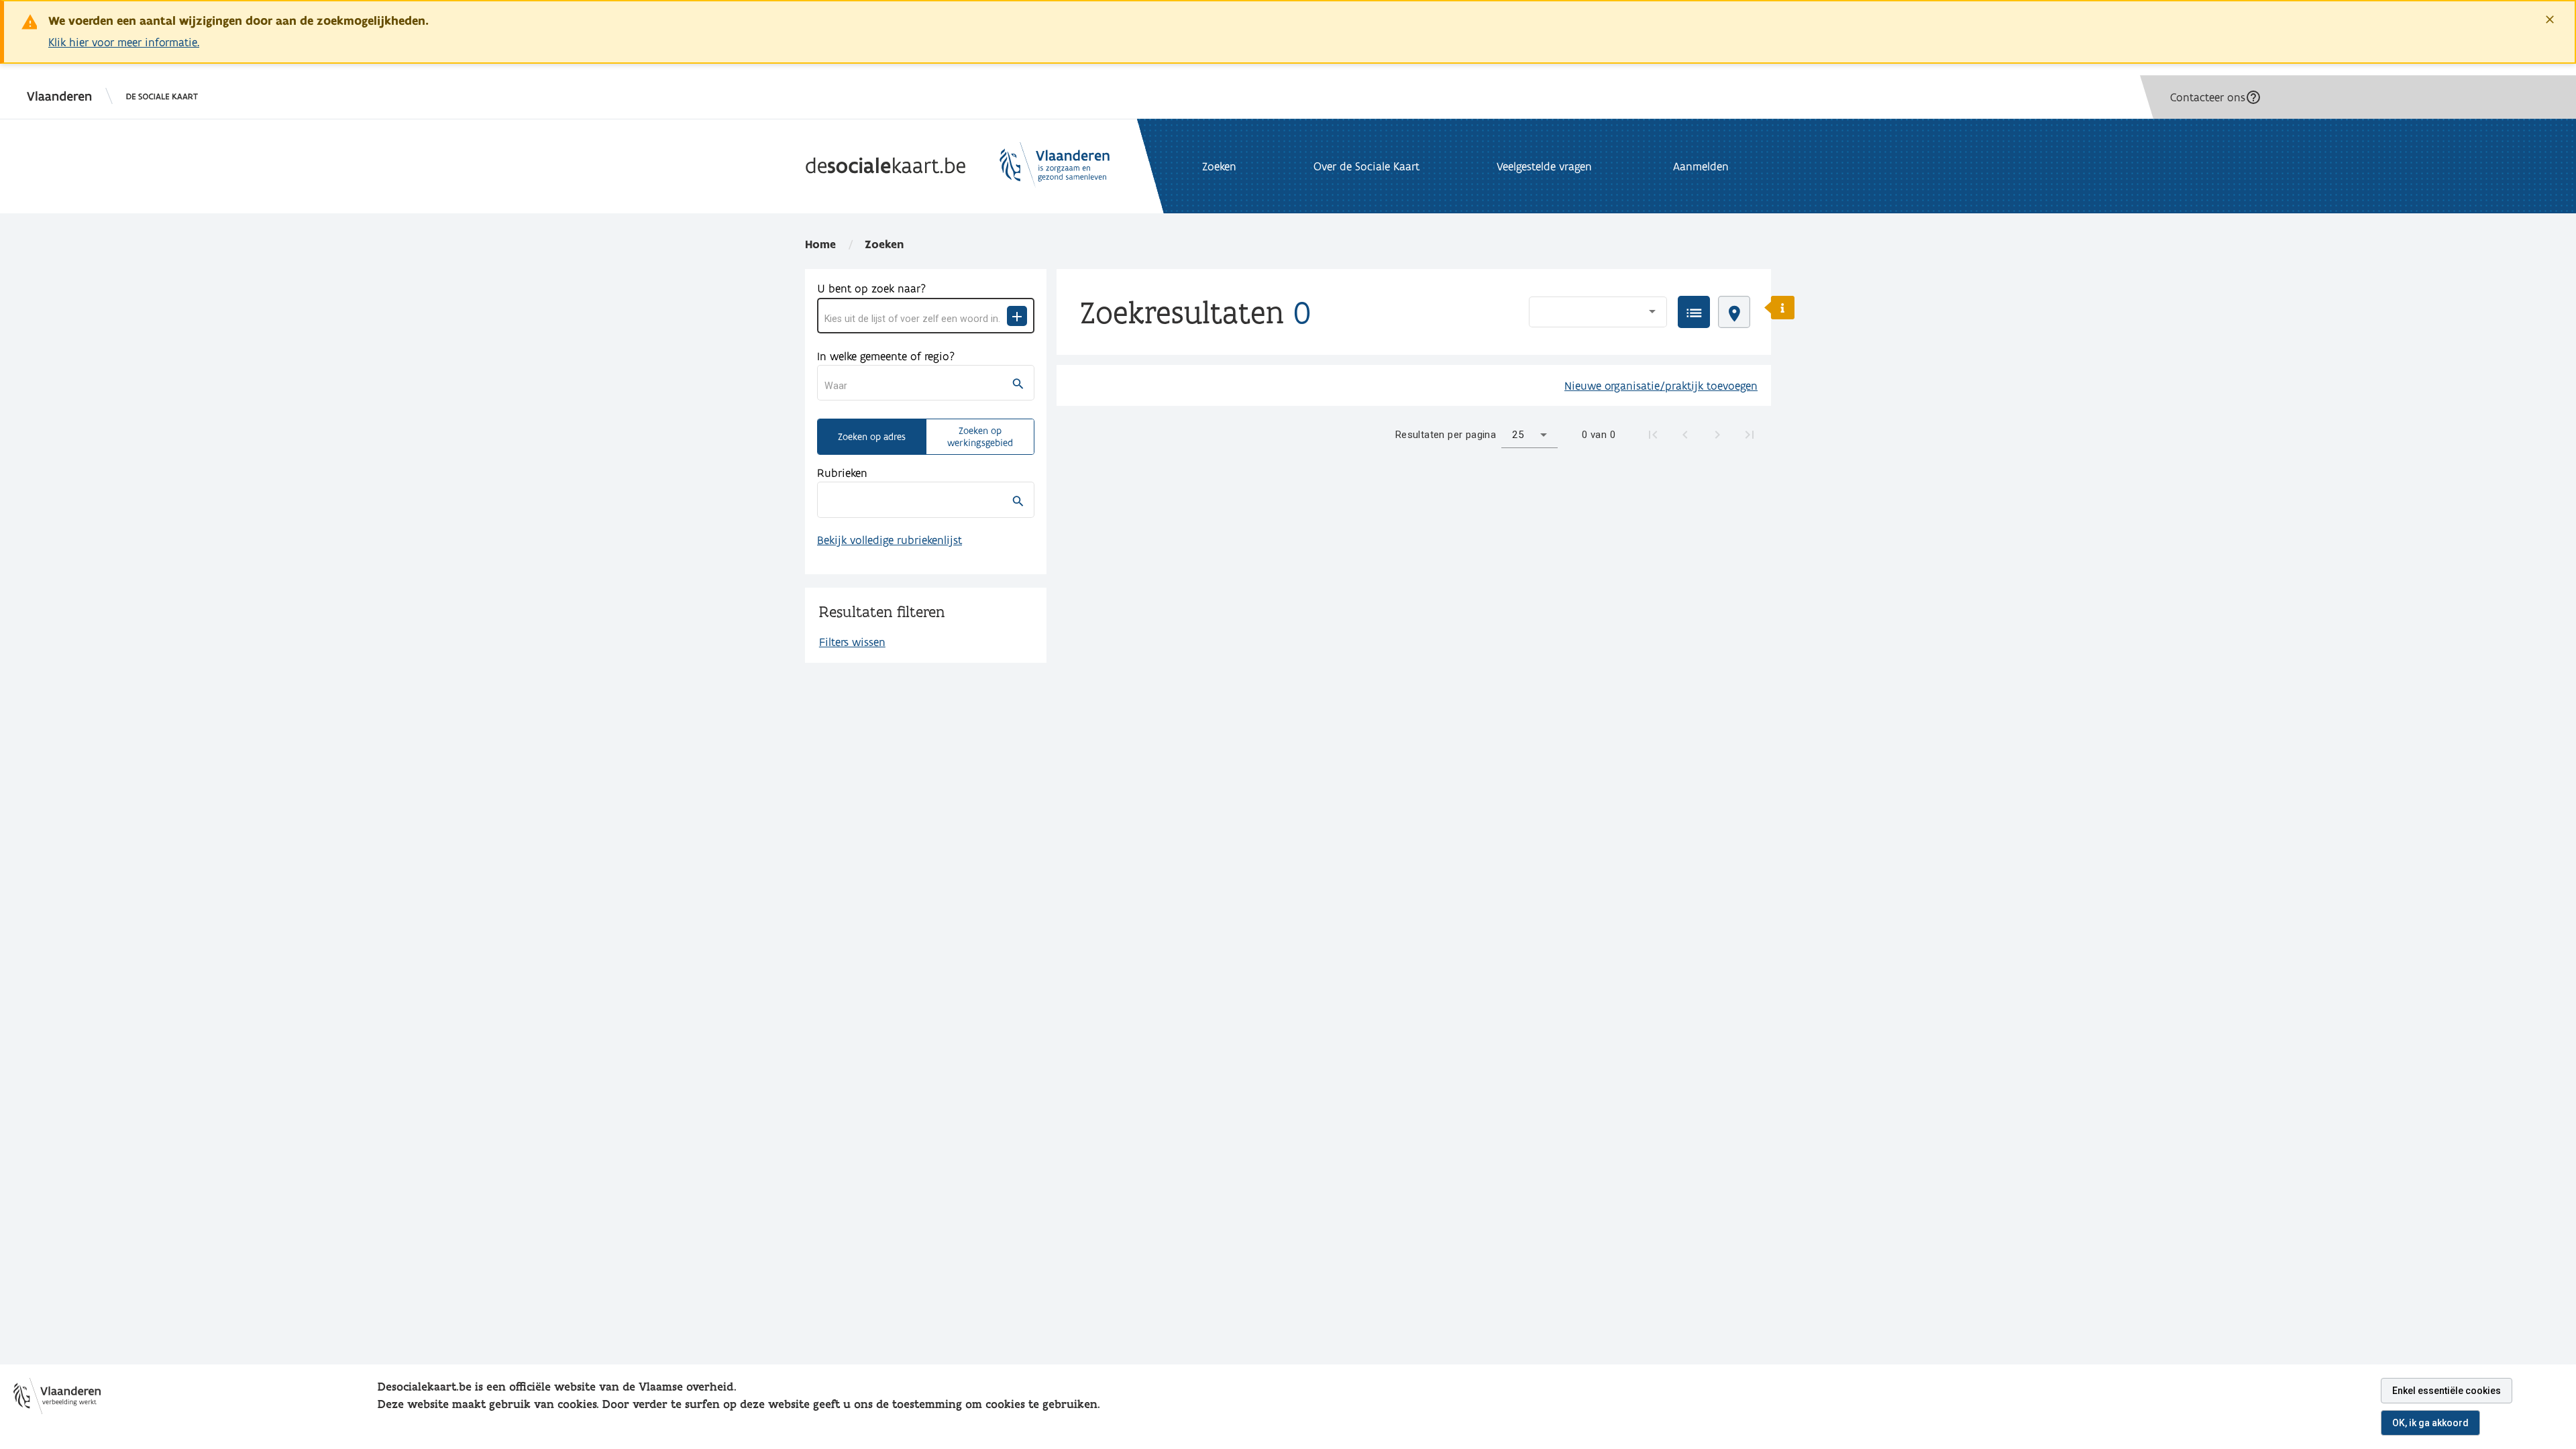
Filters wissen (852, 642)
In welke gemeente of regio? (886, 356)
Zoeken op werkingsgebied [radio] (980, 437)
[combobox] (916, 319)
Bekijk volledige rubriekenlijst (890, 540)
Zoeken (884, 244)
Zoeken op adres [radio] (872, 437)
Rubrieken (842, 473)
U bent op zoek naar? (871, 288)
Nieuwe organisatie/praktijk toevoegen (1661, 385)
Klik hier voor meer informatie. (124, 42)
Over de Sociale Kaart (1366, 166)
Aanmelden (1701, 166)
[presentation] (1694, 312)
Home (820, 244)
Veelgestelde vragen (1544, 166)
